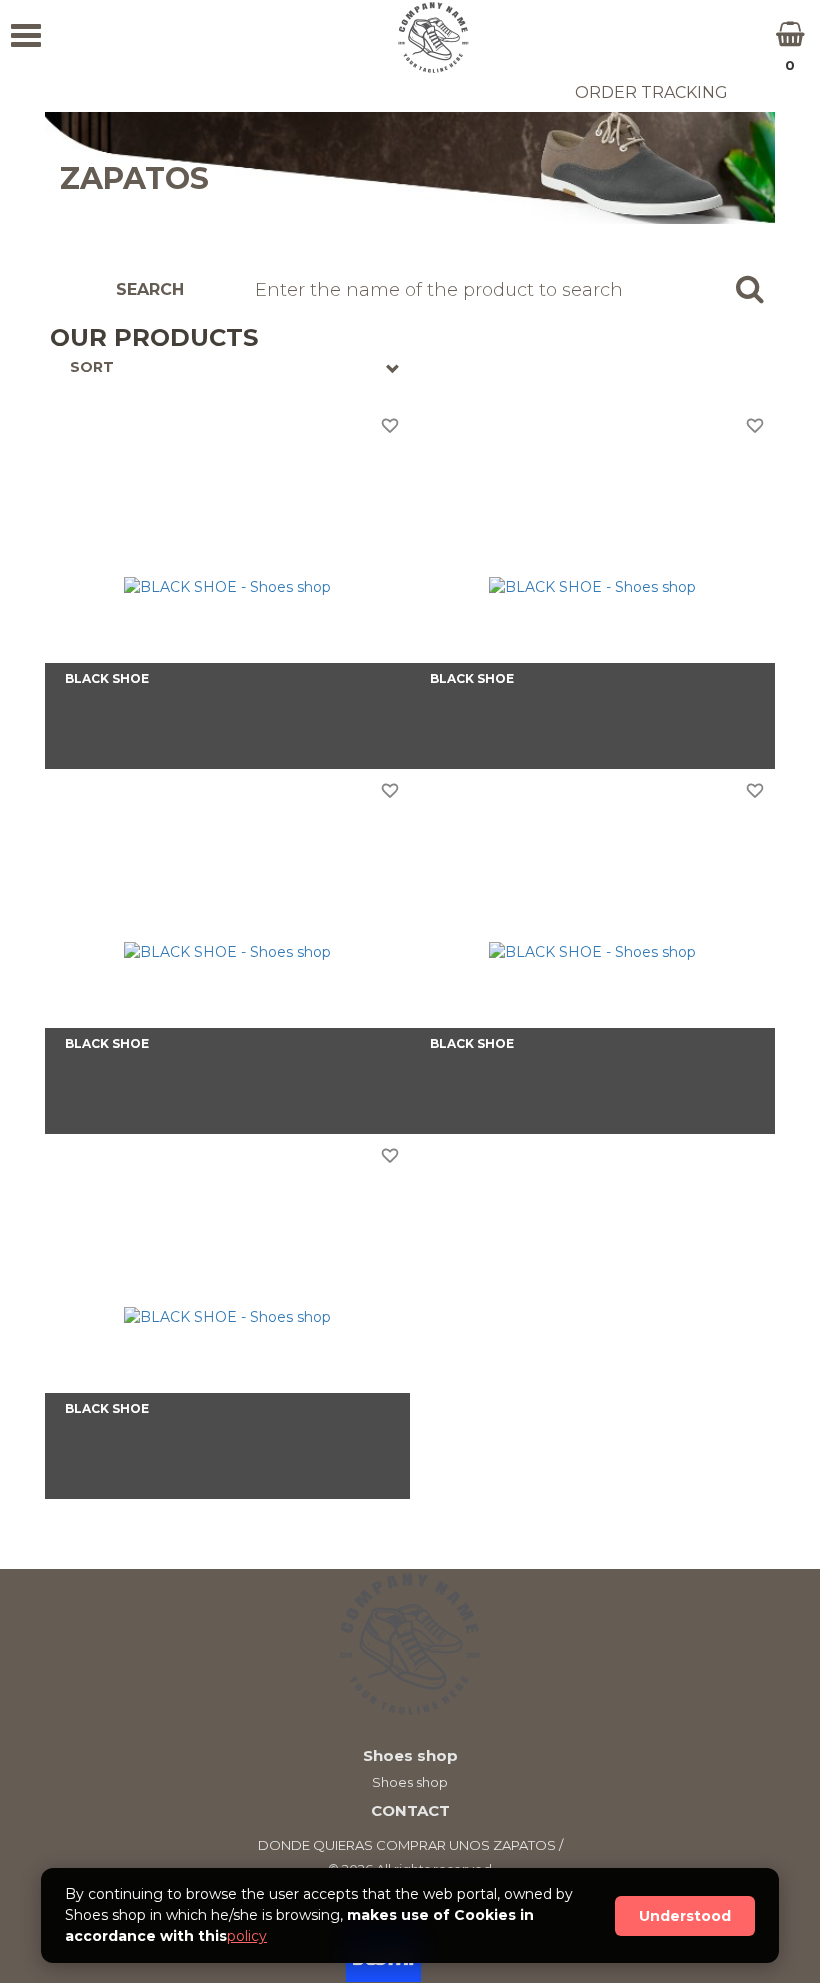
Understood (685, 1916)
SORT (92, 367)
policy (247, 1936)
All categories (74, 93)
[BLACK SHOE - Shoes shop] (227, 586)
